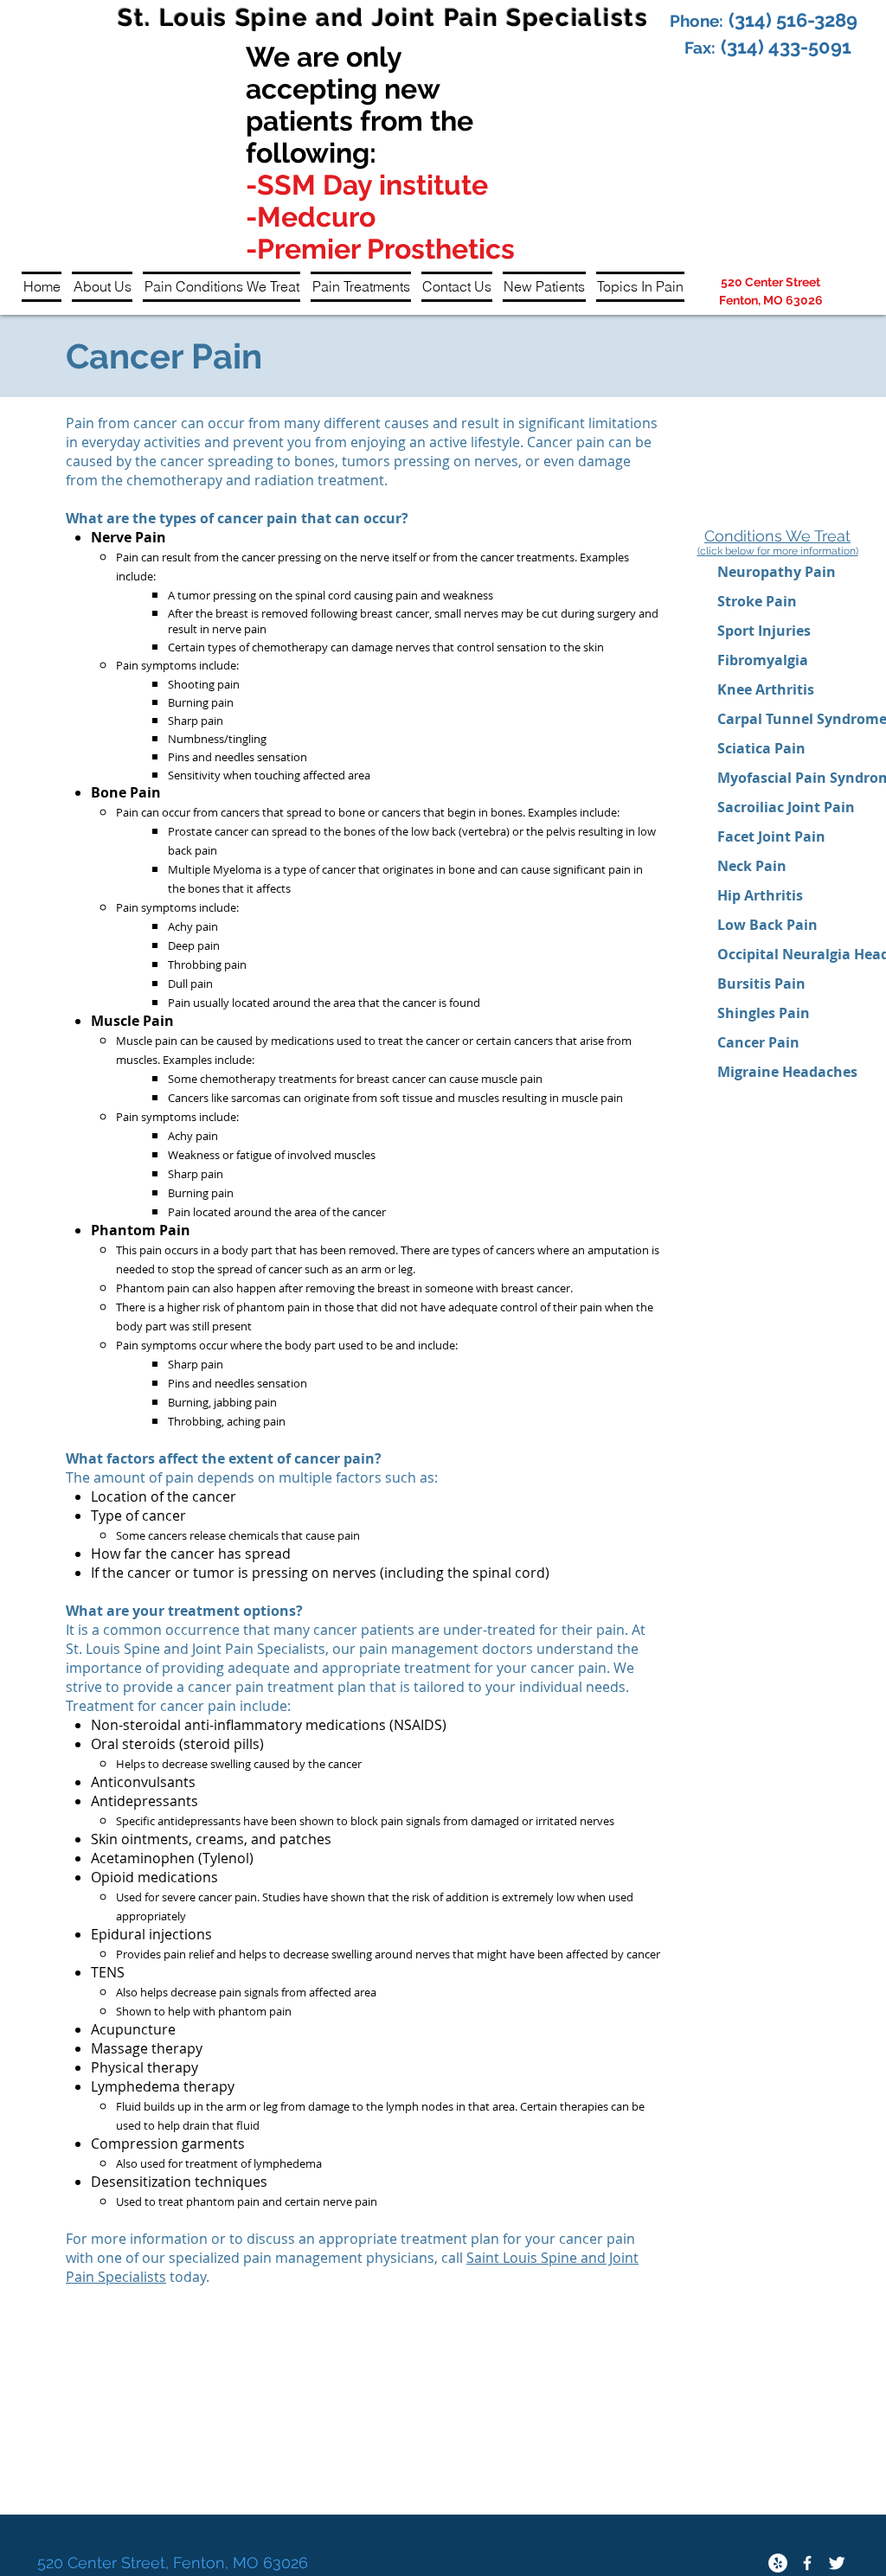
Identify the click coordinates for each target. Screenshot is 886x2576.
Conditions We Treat (777, 536)
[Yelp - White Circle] (778, 2563)
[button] (102, 287)
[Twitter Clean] (837, 2563)
